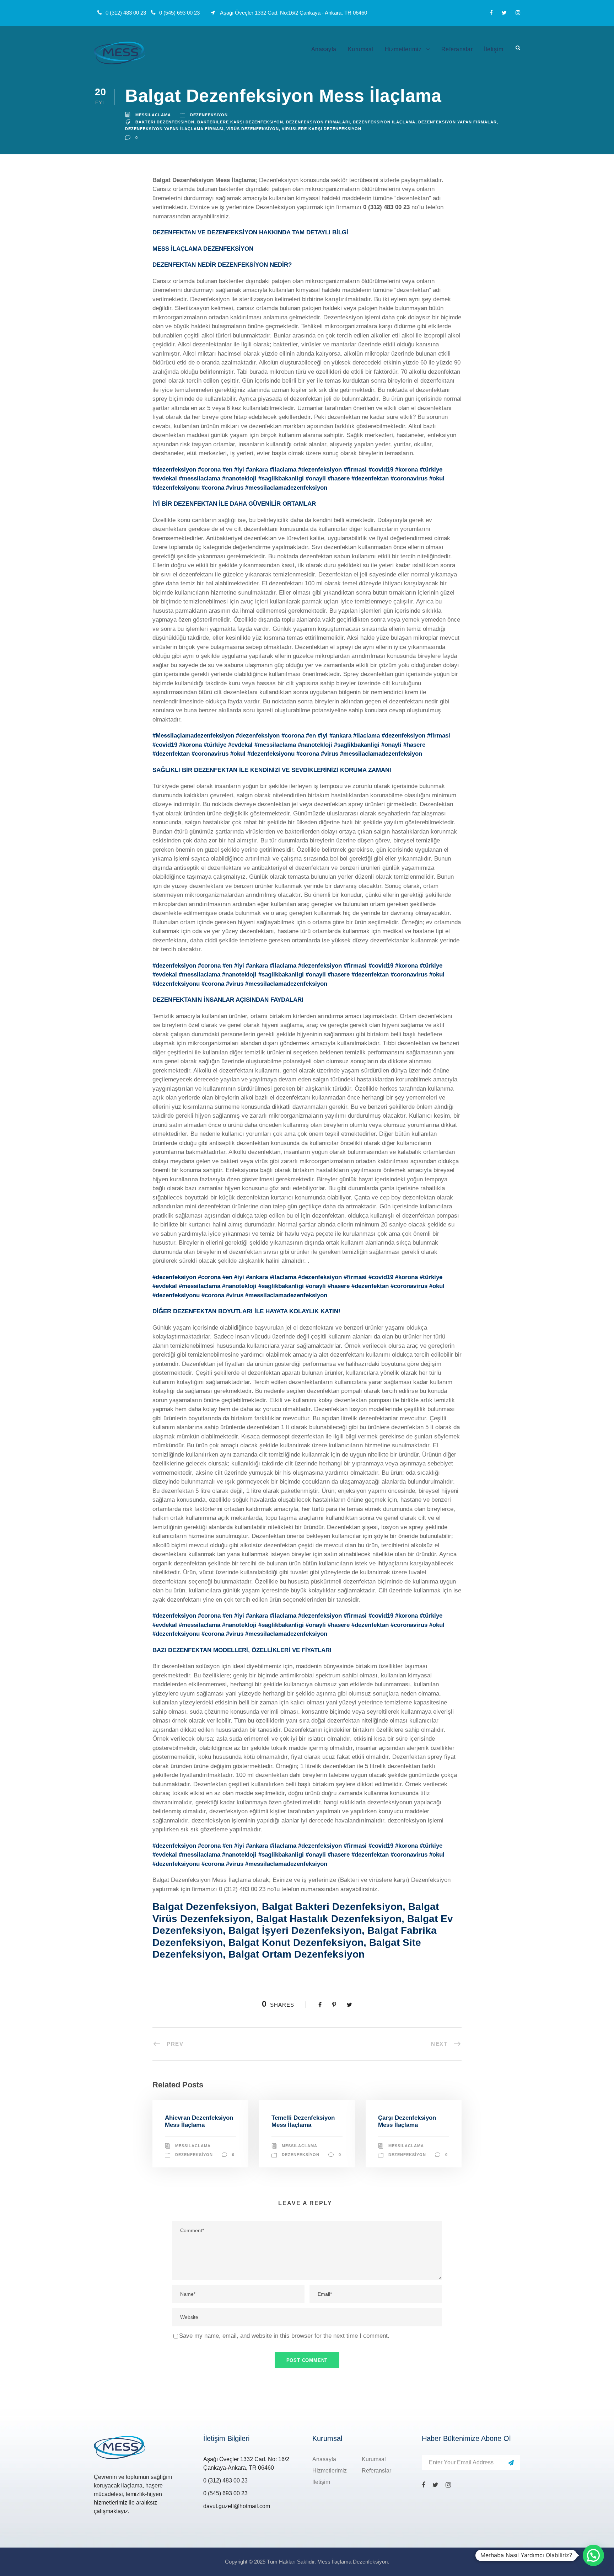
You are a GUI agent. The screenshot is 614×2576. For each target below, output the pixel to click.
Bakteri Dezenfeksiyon (165, 122)
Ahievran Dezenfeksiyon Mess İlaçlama (199, 2121)
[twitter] (504, 13)
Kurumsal (361, 49)
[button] (593, 2555)
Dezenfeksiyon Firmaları (318, 122)
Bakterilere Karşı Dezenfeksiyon (240, 122)
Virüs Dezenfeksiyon (253, 129)
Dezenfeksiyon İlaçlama (384, 122)
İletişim (494, 49)
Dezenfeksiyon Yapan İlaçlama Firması (174, 129)
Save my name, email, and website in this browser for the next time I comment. (284, 2336)
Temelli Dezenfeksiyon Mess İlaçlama (303, 2121)
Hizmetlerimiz (403, 49)
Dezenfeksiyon (209, 115)
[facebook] (491, 13)
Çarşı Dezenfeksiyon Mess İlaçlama (407, 2121)
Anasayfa (324, 49)
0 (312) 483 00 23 (386, 207)
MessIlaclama (153, 115)
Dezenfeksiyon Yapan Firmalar (457, 122)
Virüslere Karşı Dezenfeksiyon (322, 129)
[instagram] (518, 13)
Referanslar (457, 49)
